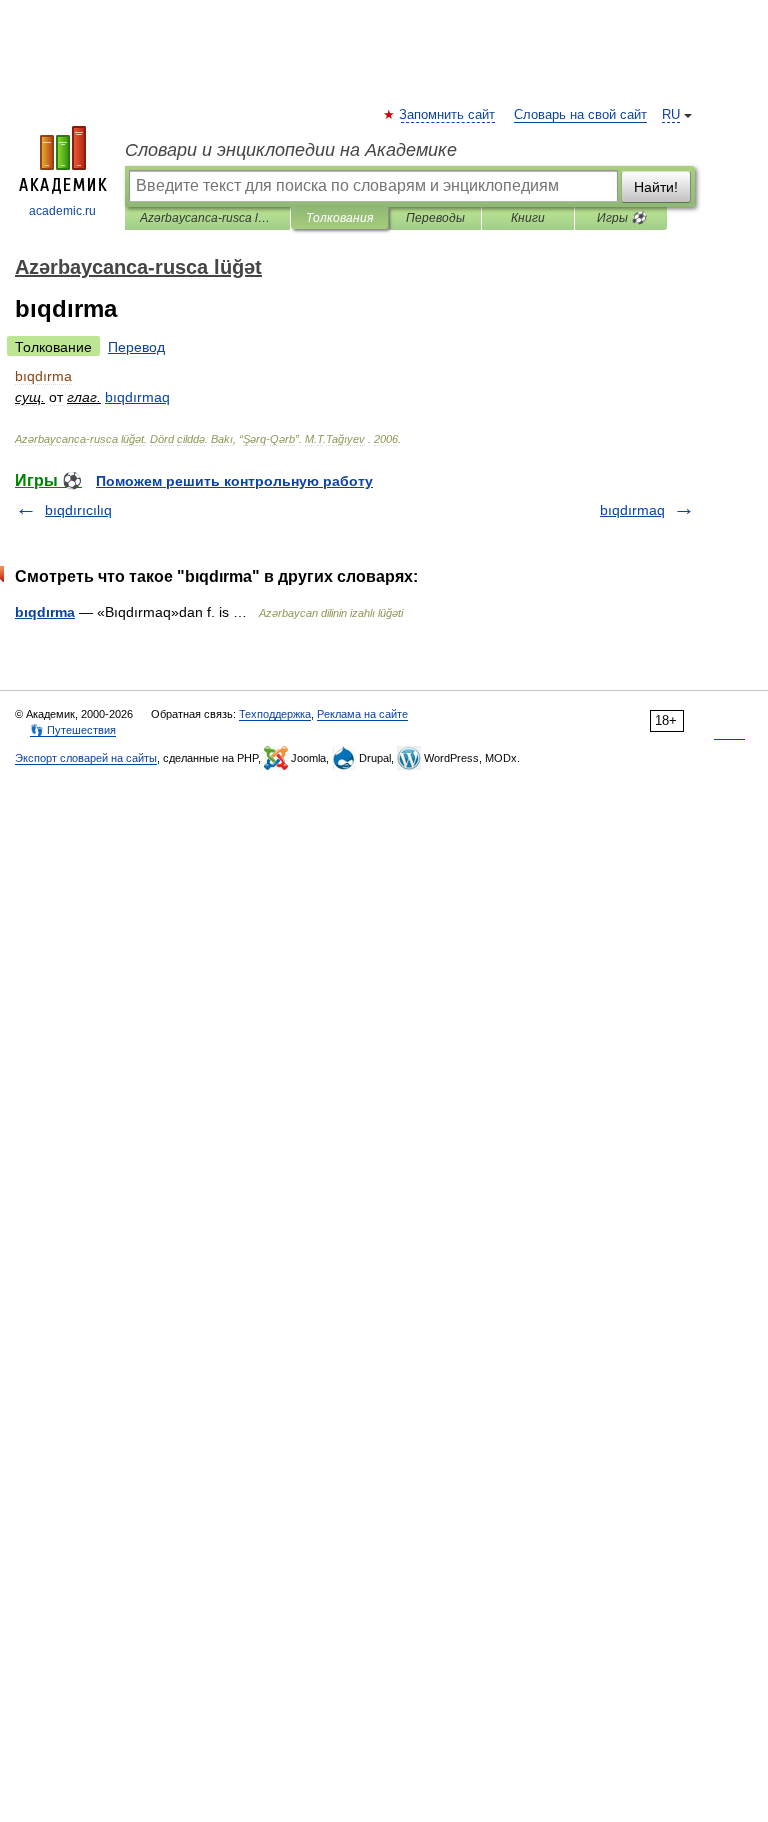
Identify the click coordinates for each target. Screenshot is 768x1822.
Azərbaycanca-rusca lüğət (207, 218)
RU (671, 115)
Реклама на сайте (362, 714)
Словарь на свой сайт (580, 115)
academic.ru (62, 211)
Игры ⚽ (621, 218)
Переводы (435, 218)
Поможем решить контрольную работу (234, 481)
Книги (528, 218)
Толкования (339, 218)
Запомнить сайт (448, 115)
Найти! (656, 187)
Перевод (136, 347)
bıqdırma (45, 612)
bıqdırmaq (632, 510)
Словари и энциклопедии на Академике (291, 150)
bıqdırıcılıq (78, 510)
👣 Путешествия (73, 730)
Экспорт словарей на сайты (86, 758)
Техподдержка (275, 714)
